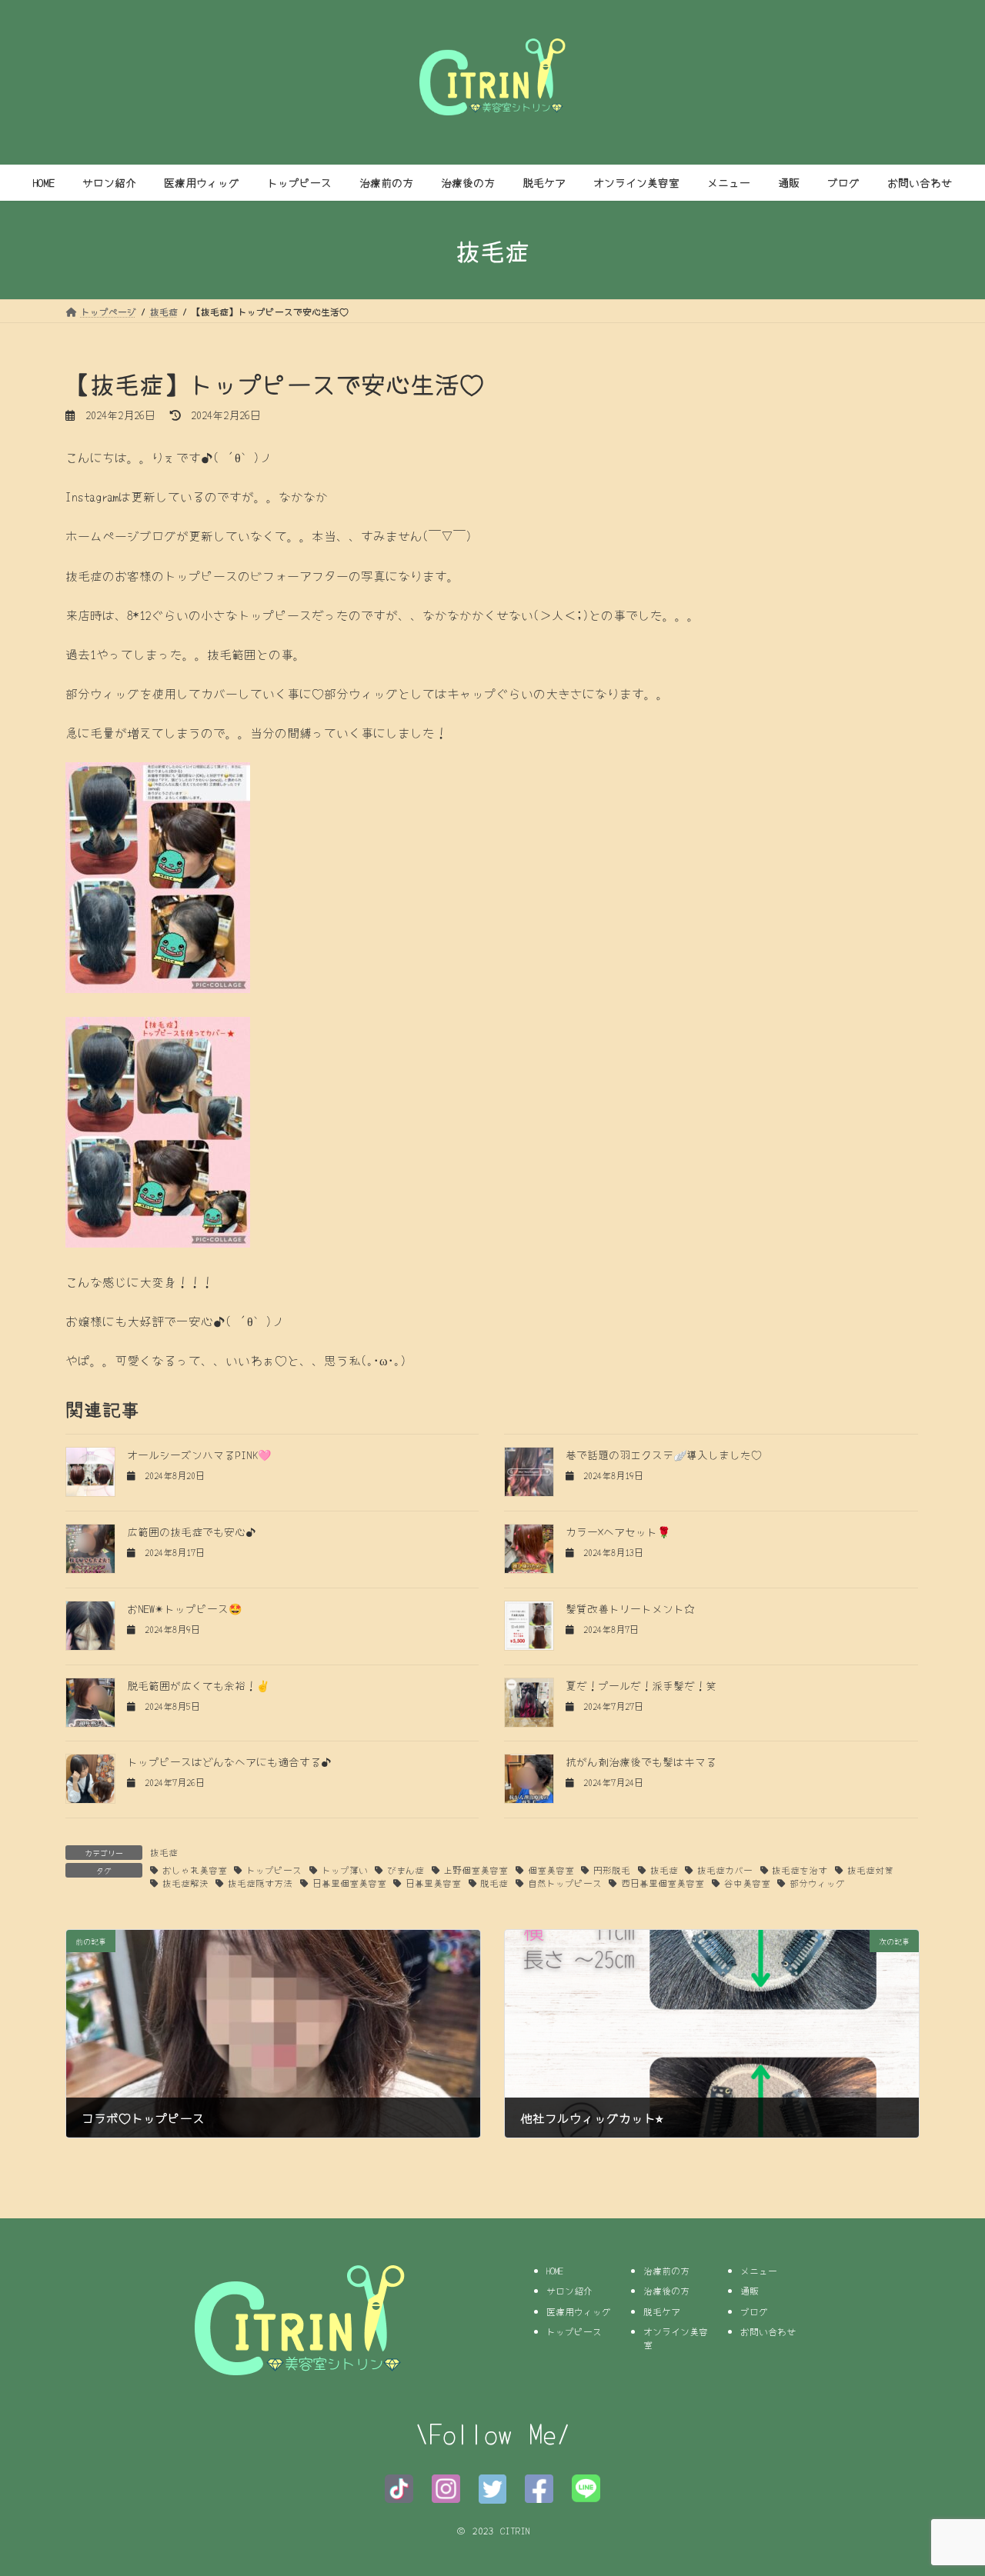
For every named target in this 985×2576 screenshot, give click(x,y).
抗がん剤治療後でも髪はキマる (641, 1761)
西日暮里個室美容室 (663, 1883)
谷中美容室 (747, 1883)
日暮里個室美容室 (349, 1883)
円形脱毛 (612, 1870)
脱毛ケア (662, 2310)
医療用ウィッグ (579, 2310)
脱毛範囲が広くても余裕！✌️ (198, 1685)
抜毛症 (164, 1852)
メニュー (759, 2269)
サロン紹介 (569, 2290)
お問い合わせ (768, 2331)
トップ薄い (345, 1870)
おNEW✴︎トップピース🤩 (184, 1608)
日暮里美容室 (433, 1883)
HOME (555, 2269)
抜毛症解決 (185, 1883)
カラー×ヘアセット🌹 (618, 1531)
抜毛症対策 (870, 1870)
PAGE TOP (947, 2484)
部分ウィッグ (817, 1883)
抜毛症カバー (725, 1870)
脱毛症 (494, 1883)
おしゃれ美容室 (195, 1870)
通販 (750, 2290)
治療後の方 (666, 2290)
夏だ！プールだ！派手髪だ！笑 (641, 1685)
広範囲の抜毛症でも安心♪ (192, 1531)
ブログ (754, 2310)
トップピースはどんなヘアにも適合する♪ (229, 1761)
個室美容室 (551, 1870)
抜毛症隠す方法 (260, 1883)
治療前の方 (666, 2269)
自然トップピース (565, 1883)
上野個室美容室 (476, 1870)
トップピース (274, 1870)
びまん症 (406, 1870)
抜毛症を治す (800, 1870)
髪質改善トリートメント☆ (630, 1608)
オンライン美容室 (676, 2338)
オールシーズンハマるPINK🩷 (199, 1455)
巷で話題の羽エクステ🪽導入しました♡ (664, 1455)
